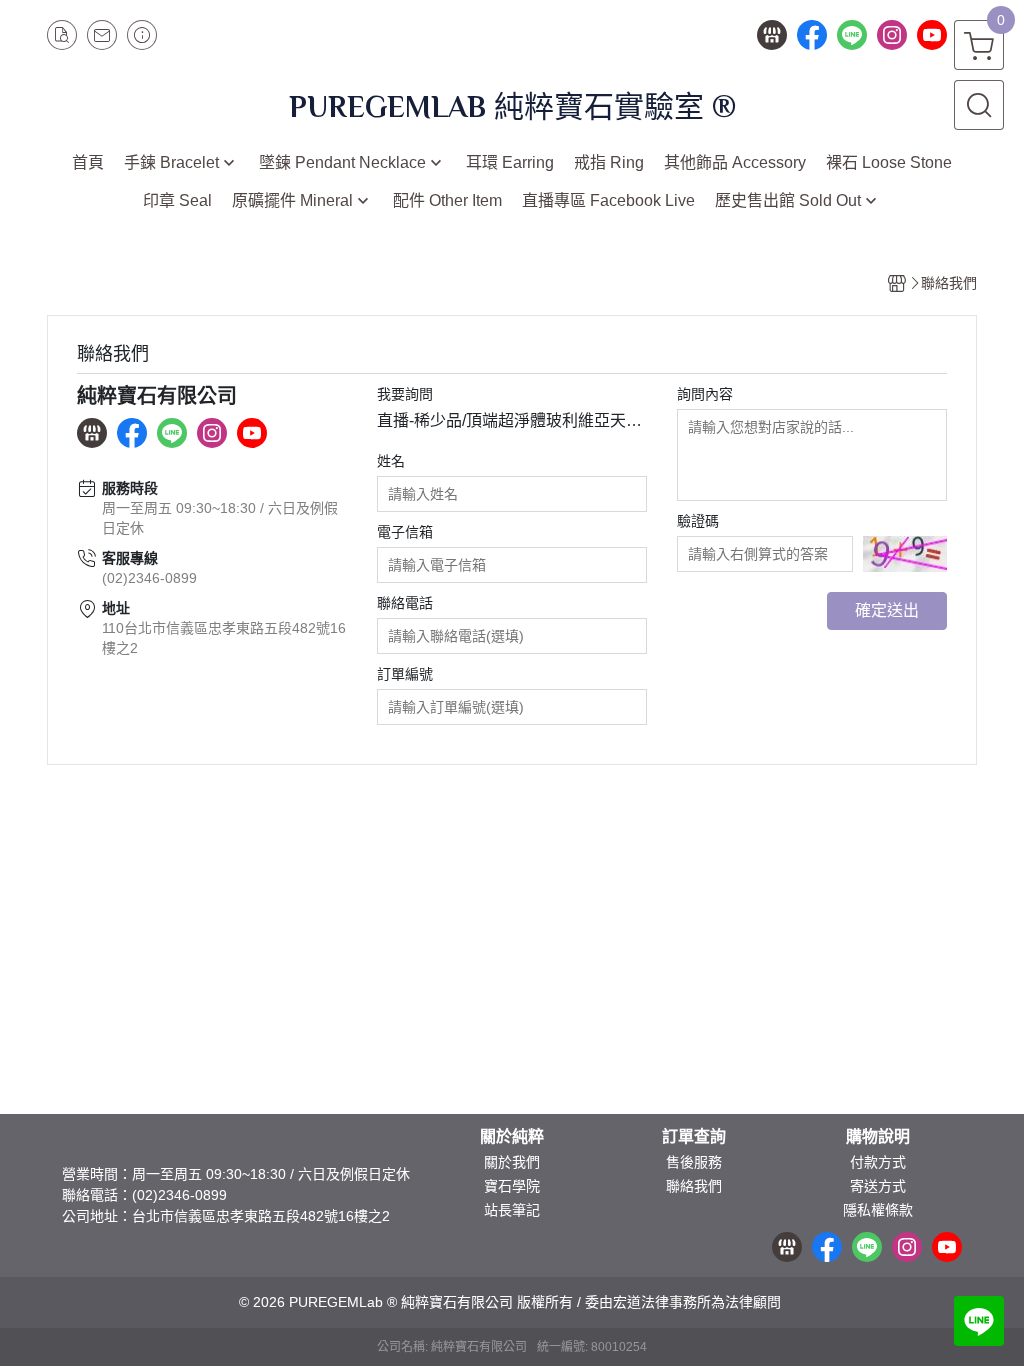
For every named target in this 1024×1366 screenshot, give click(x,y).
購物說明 (878, 1137)
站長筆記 (512, 1210)
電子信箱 (405, 532)
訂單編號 (405, 674)
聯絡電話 (405, 603)
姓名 (391, 461)
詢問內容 (705, 394)
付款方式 (878, 1162)
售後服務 (694, 1162)
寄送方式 (878, 1186)
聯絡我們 (694, 1186)
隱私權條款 (878, 1210)
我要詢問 (405, 394)
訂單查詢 (694, 1137)
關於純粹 (512, 1137)
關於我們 (512, 1162)
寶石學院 (512, 1186)
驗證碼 (698, 521)
